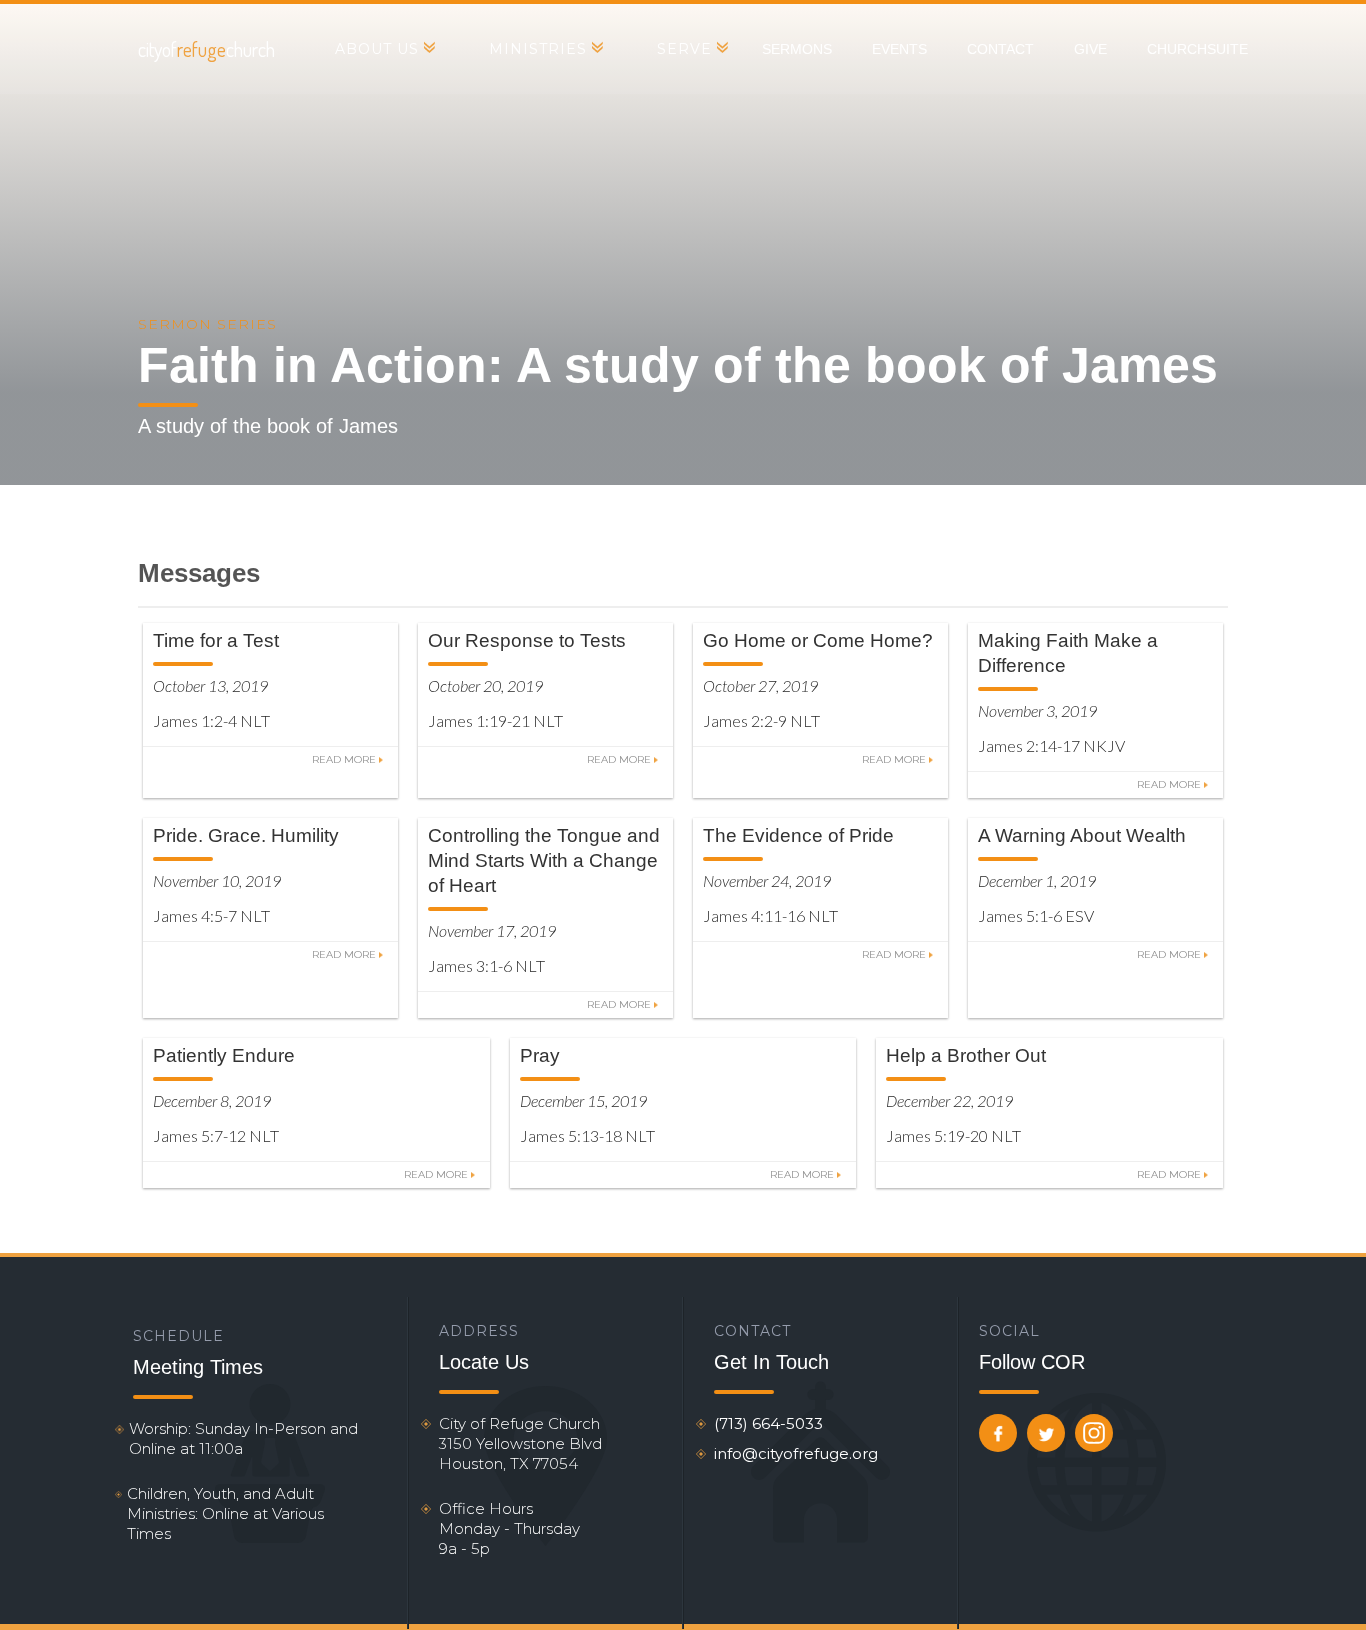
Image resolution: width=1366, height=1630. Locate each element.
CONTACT (1000, 49)
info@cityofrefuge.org (796, 1453)
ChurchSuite (1197, 49)
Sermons (797, 49)
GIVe (1090, 49)
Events (899, 49)
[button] (384, 49)
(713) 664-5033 (768, 1423)
